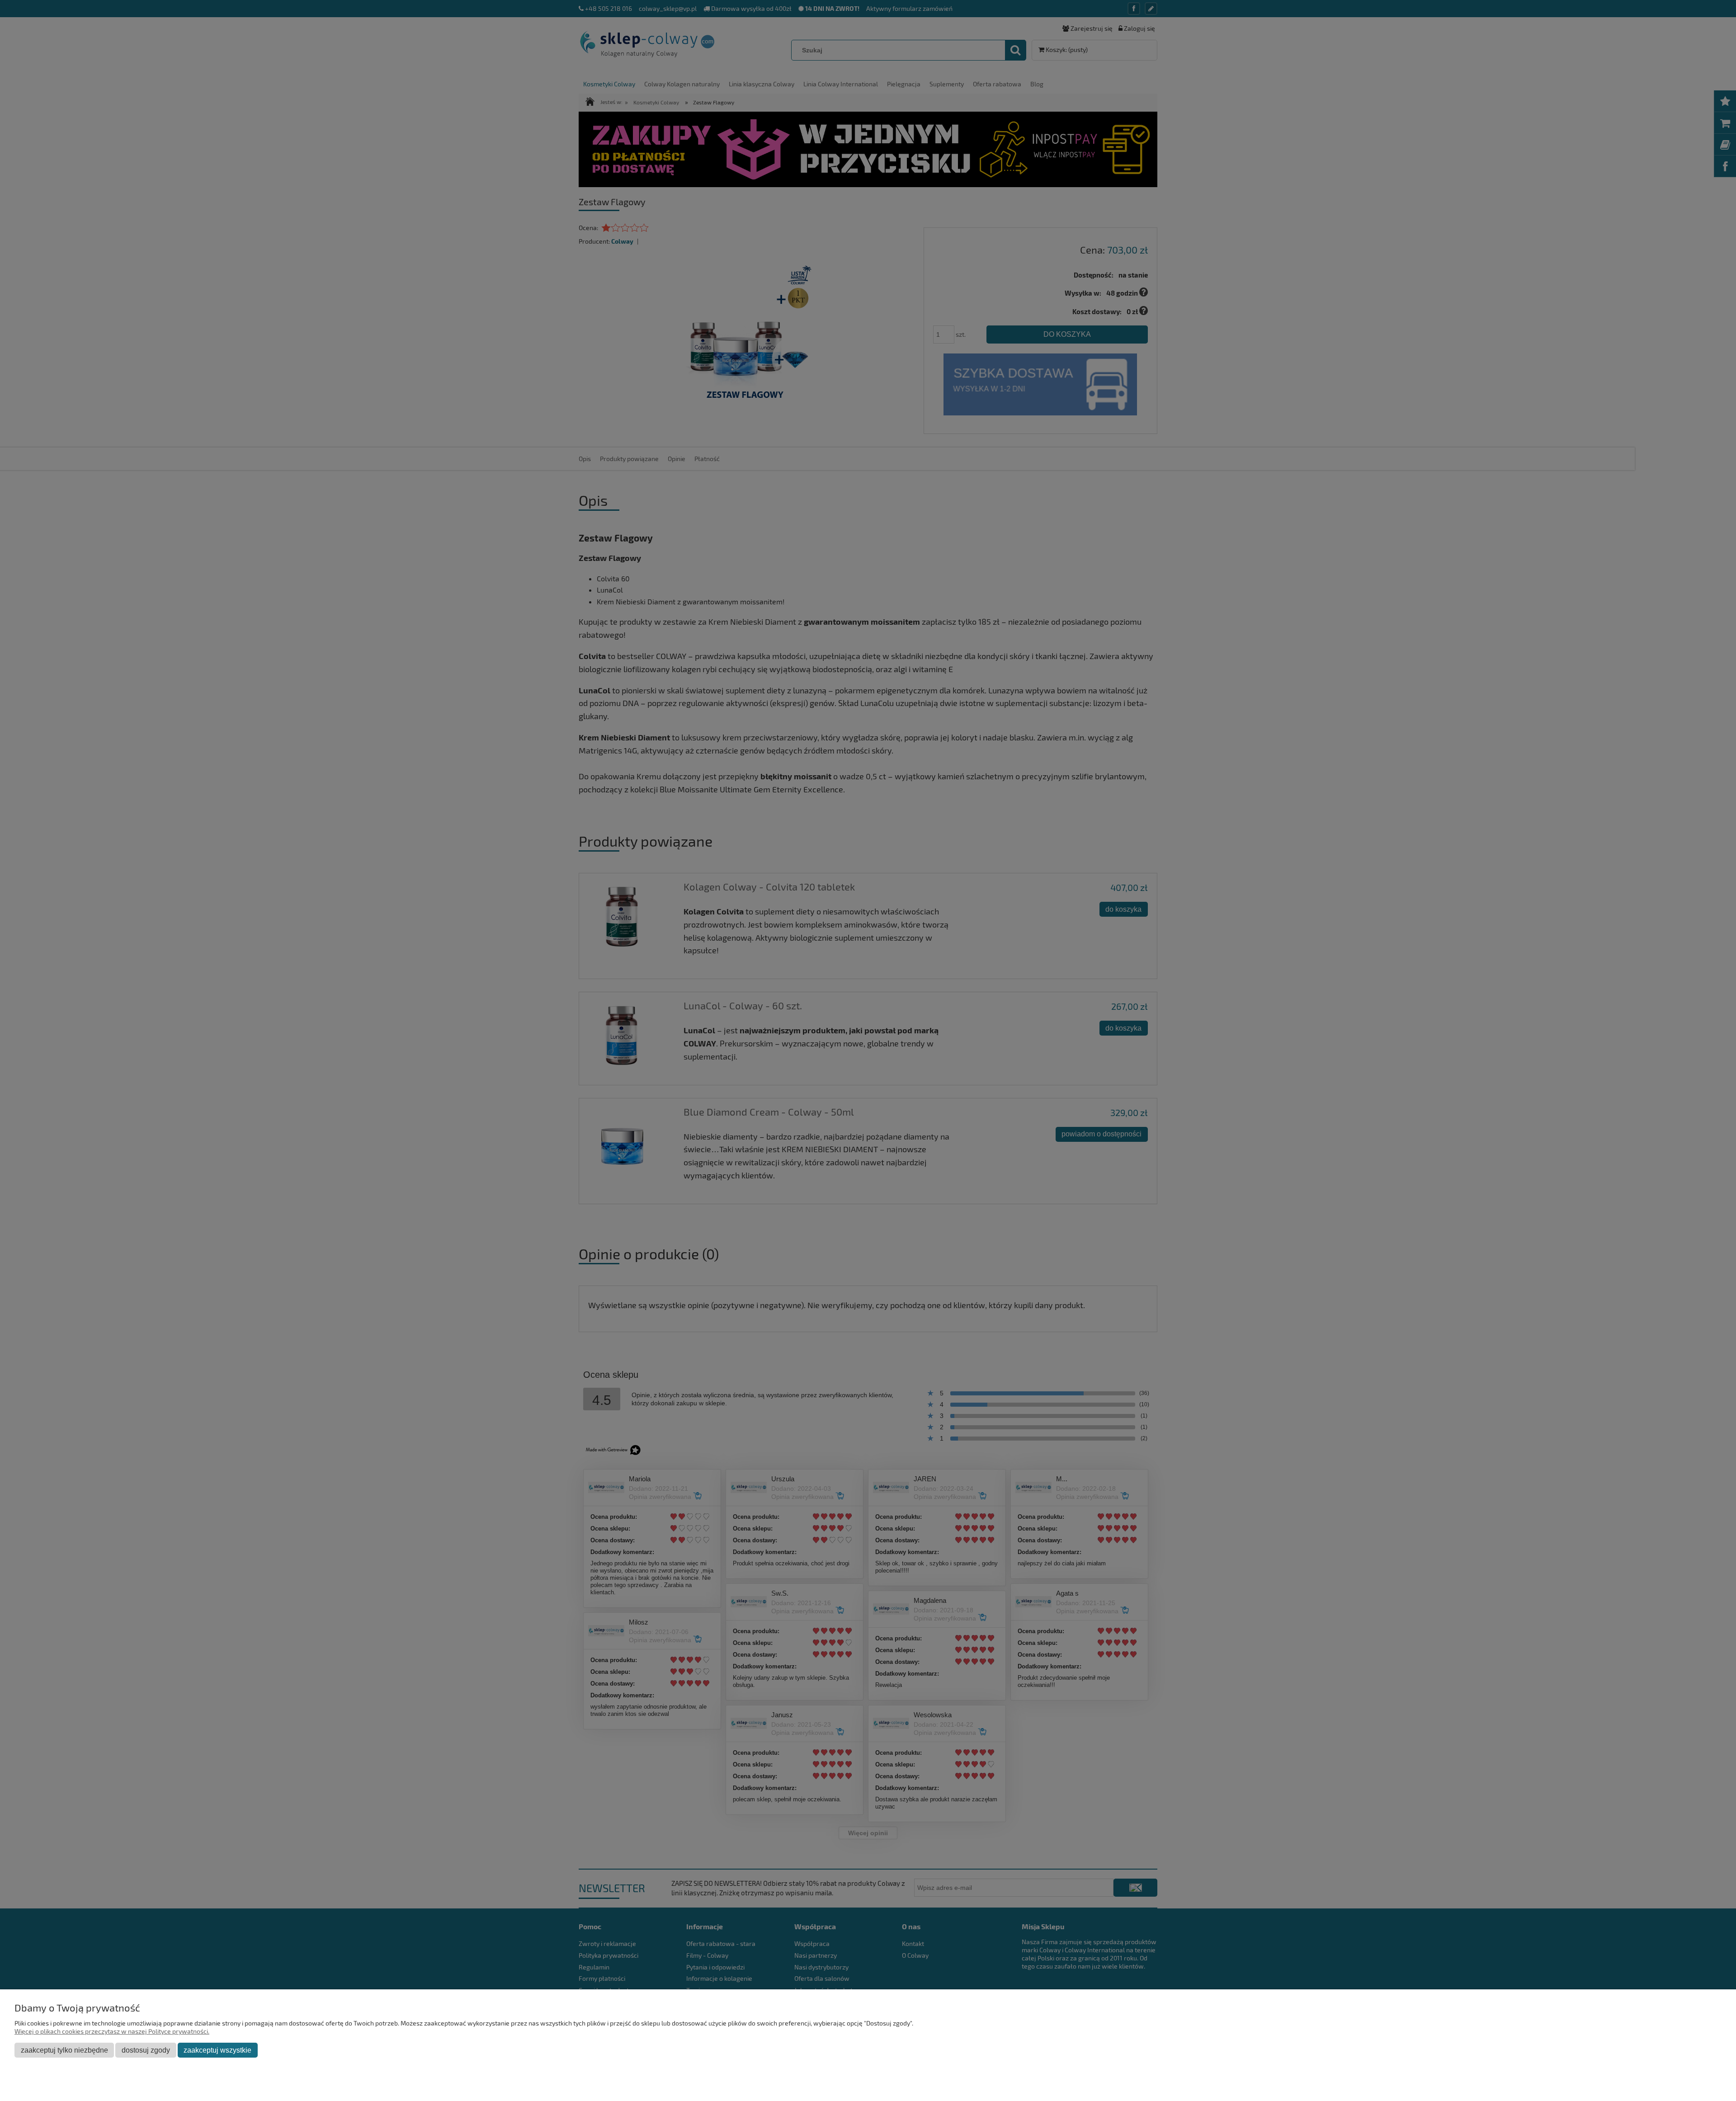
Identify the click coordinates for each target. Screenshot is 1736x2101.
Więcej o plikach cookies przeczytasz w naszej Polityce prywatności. (112, 2031)
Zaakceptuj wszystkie (217, 2050)
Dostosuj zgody (146, 2050)
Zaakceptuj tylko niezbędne (64, 2050)
